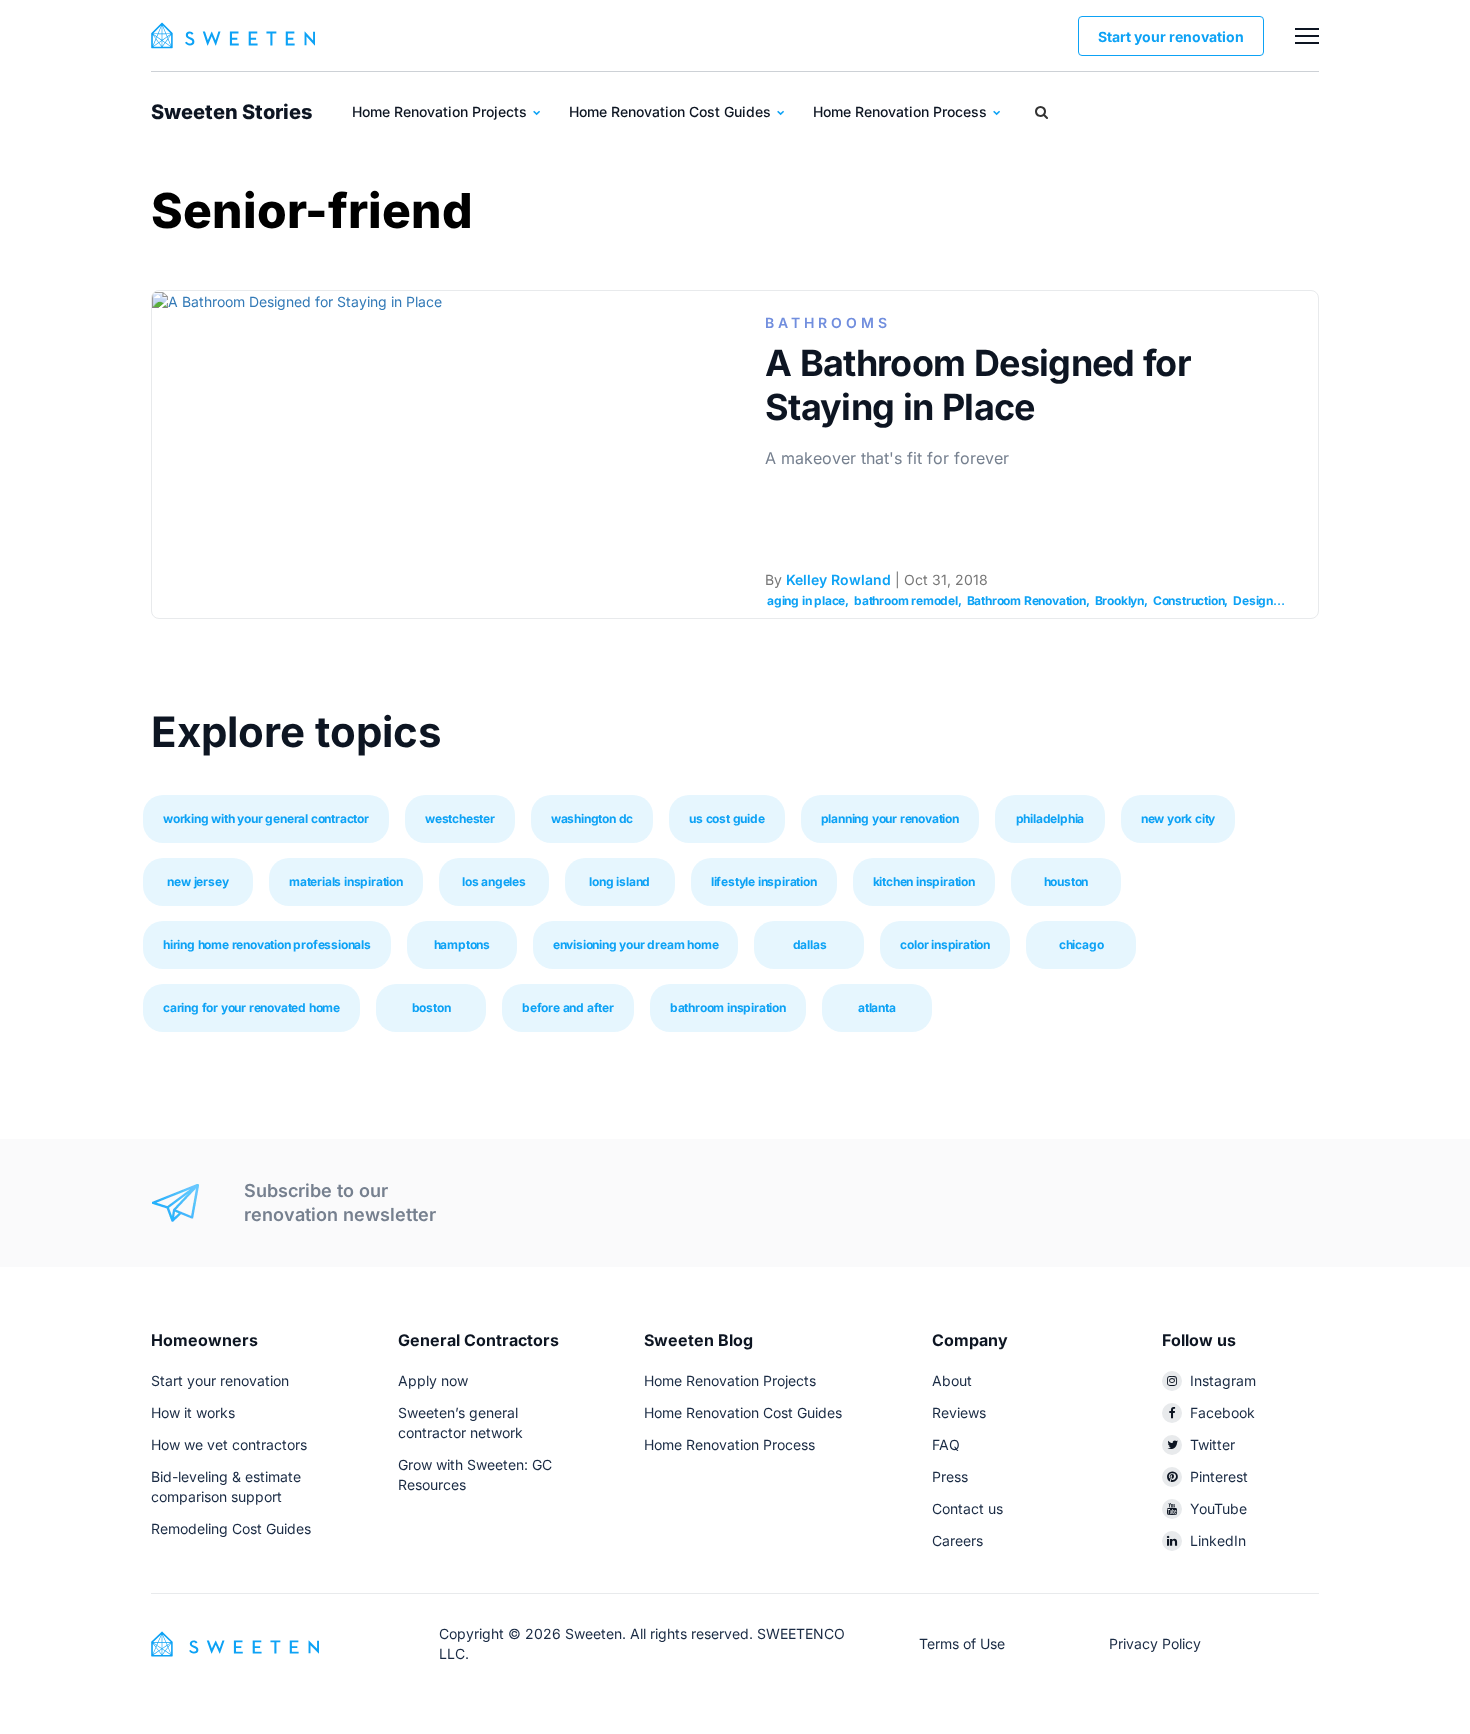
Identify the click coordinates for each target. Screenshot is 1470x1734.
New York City (1178, 818)
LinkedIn (1218, 1540)
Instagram (1223, 1380)
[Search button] (1041, 112)
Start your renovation (1171, 36)
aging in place (806, 600)
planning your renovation (890, 818)
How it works (193, 1412)
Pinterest (1219, 1476)
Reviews (959, 1412)
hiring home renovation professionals (267, 944)
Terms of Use (962, 1643)
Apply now (433, 1380)
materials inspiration (346, 881)
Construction (1189, 600)
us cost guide (726, 818)
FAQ (946, 1444)
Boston (431, 1007)
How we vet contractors (229, 1444)
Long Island (619, 881)
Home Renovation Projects (441, 111)
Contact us (967, 1508)
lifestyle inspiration (764, 881)
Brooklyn (1119, 600)
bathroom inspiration (728, 1007)
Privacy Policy (1155, 1643)
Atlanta (877, 1007)
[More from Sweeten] (1307, 36)
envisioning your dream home (636, 944)
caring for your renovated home (251, 1007)
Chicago (1081, 944)
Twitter (1212, 1444)
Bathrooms (828, 322)
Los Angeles (494, 881)
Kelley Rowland (838, 579)
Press (950, 1476)
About (952, 1380)
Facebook (1222, 1412)
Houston (1066, 881)
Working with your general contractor (266, 818)
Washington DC (592, 818)
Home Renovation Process (902, 111)
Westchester (460, 818)
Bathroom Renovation (1026, 600)
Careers (957, 1540)
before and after (568, 1007)
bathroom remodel (906, 600)
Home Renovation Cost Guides (672, 111)
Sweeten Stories (231, 112)
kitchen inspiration (924, 881)
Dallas (810, 944)
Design (1253, 600)
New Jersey (197, 881)
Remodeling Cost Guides (231, 1528)
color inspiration (945, 944)
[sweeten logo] (235, 1642)
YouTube (1218, 1508)
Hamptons (462, 944)
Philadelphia (1050, 818)
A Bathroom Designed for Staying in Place (978, 385)
